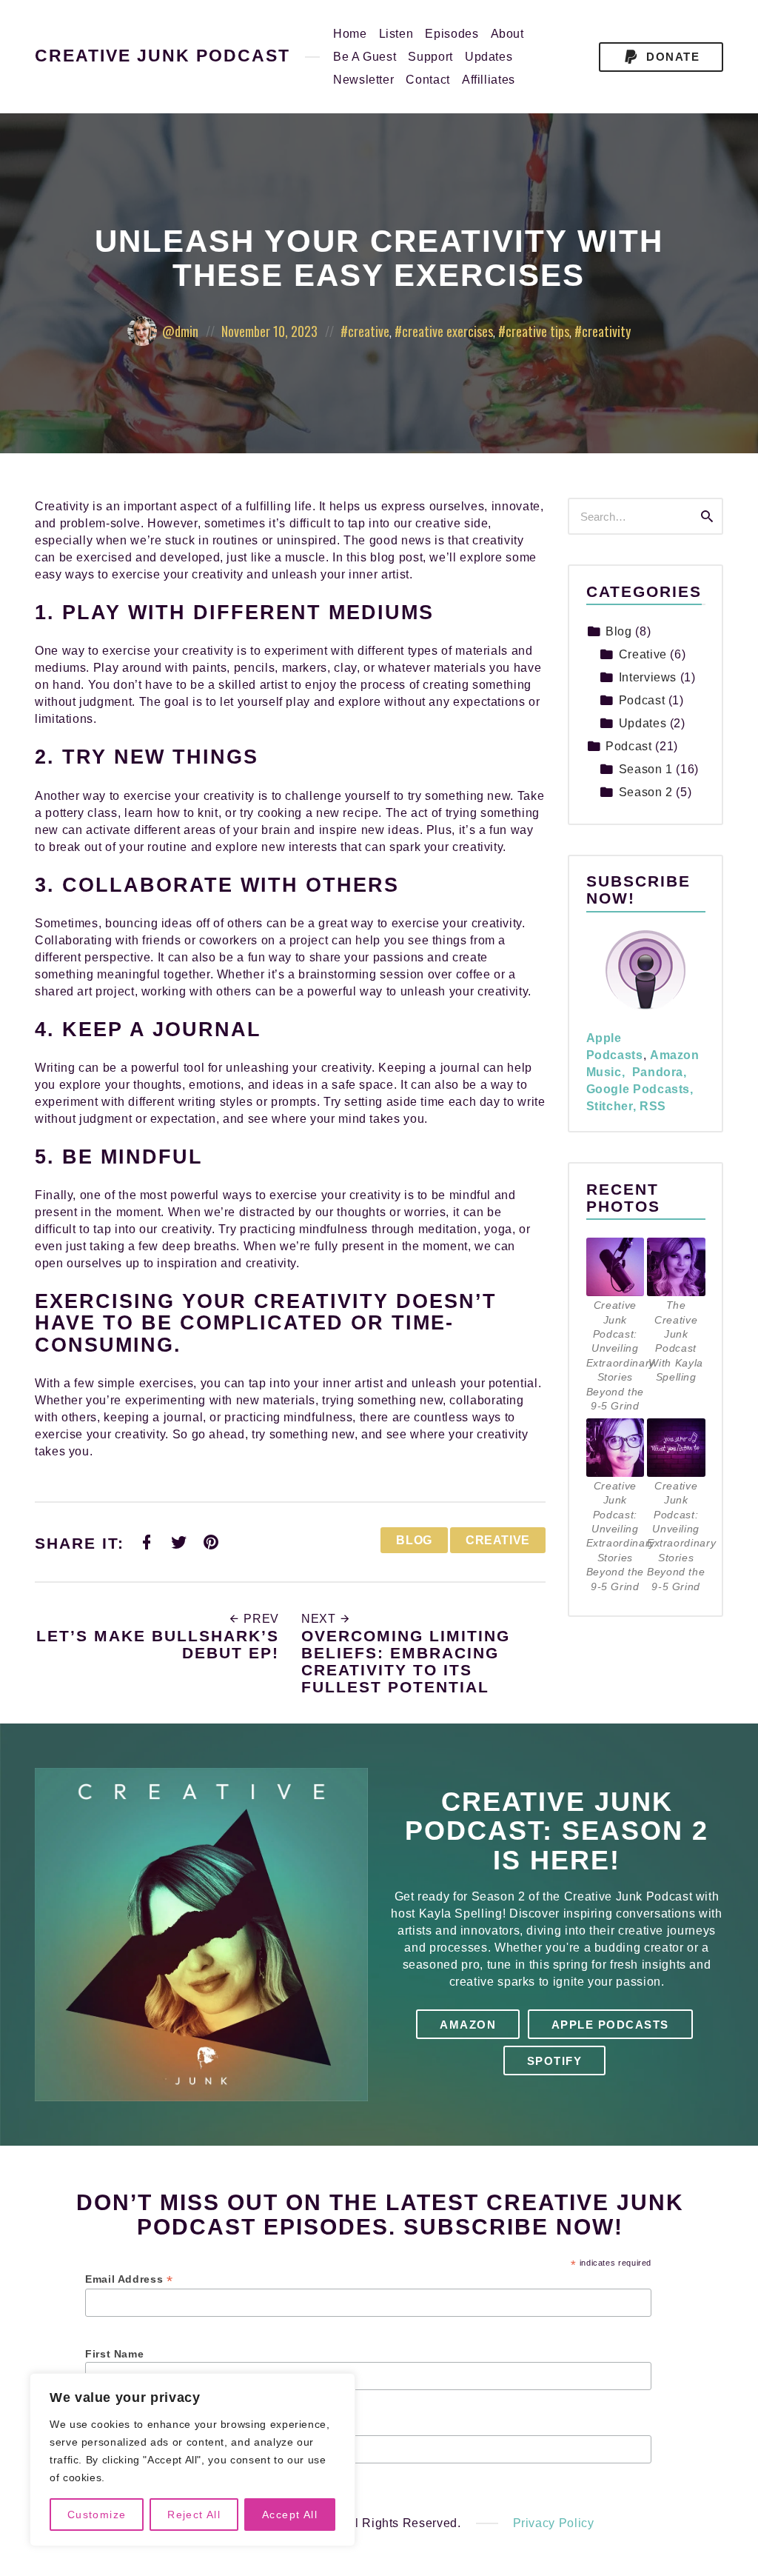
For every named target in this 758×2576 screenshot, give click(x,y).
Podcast (642, 700)
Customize (97, 2515)
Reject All (194, 2515)
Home (350, 34)
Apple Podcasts (610, 2025)
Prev (260, 1619)
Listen (396, 34)
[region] (192, 2460)
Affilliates (489, 80)
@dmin (180, 331)
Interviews (648, 677)
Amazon (468, 2025)
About (507, 34)
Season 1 (646, 769)
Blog (414, 1540)
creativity (606, 331)
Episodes (452, 34)
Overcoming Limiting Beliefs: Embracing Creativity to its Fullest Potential (406, 1661)
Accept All (290, 2515)
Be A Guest (365, 57)
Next (320, 1619)
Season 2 (646, 792)
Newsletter (363, 80)
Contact (427, 80)
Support (430, 57)
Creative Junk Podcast (162, 57)
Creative (498, 1540)
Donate (671, 57)
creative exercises (447, 331)
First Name (114, 2354)
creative (369, 331)
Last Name (114, 2427)
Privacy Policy (554, 2523)
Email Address (129, 2279)
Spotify (555, 2061)
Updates (489, 57)
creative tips (537, 331)
